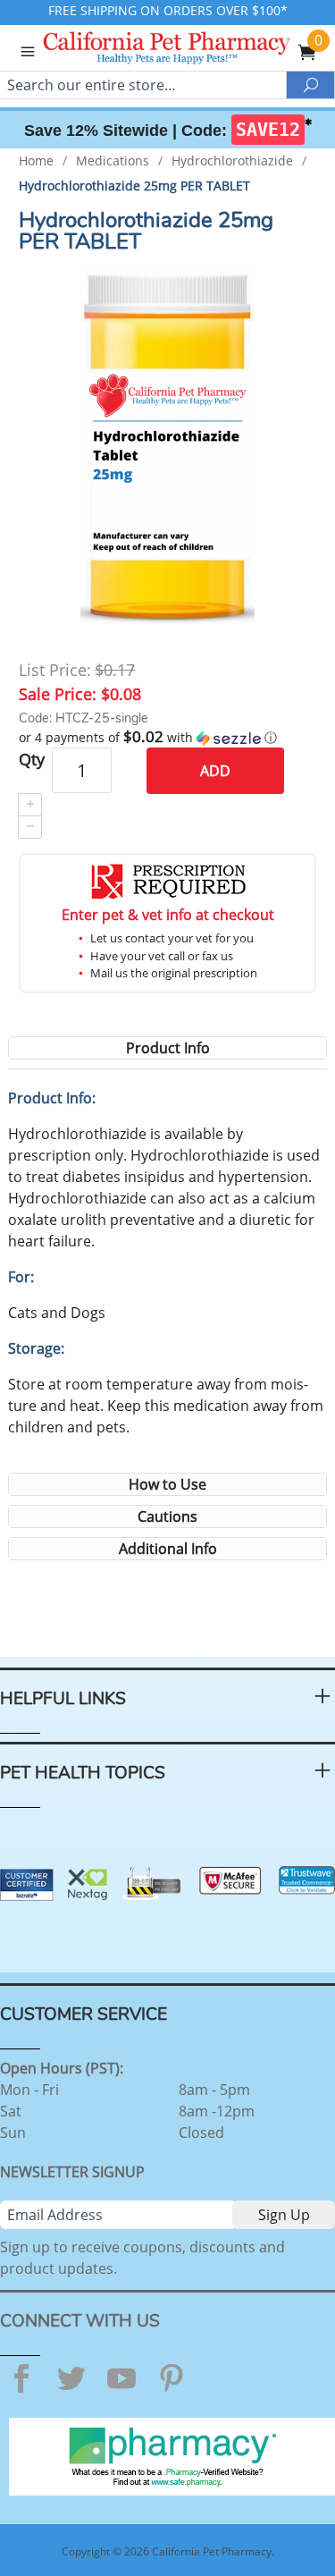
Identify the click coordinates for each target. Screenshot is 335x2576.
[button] (167, 738)
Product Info (168, 1048)
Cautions (167, 1516)
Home (36, 160)
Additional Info (168, 1549)
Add (215, 771)
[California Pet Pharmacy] (191, 50)
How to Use (167, 1484)
